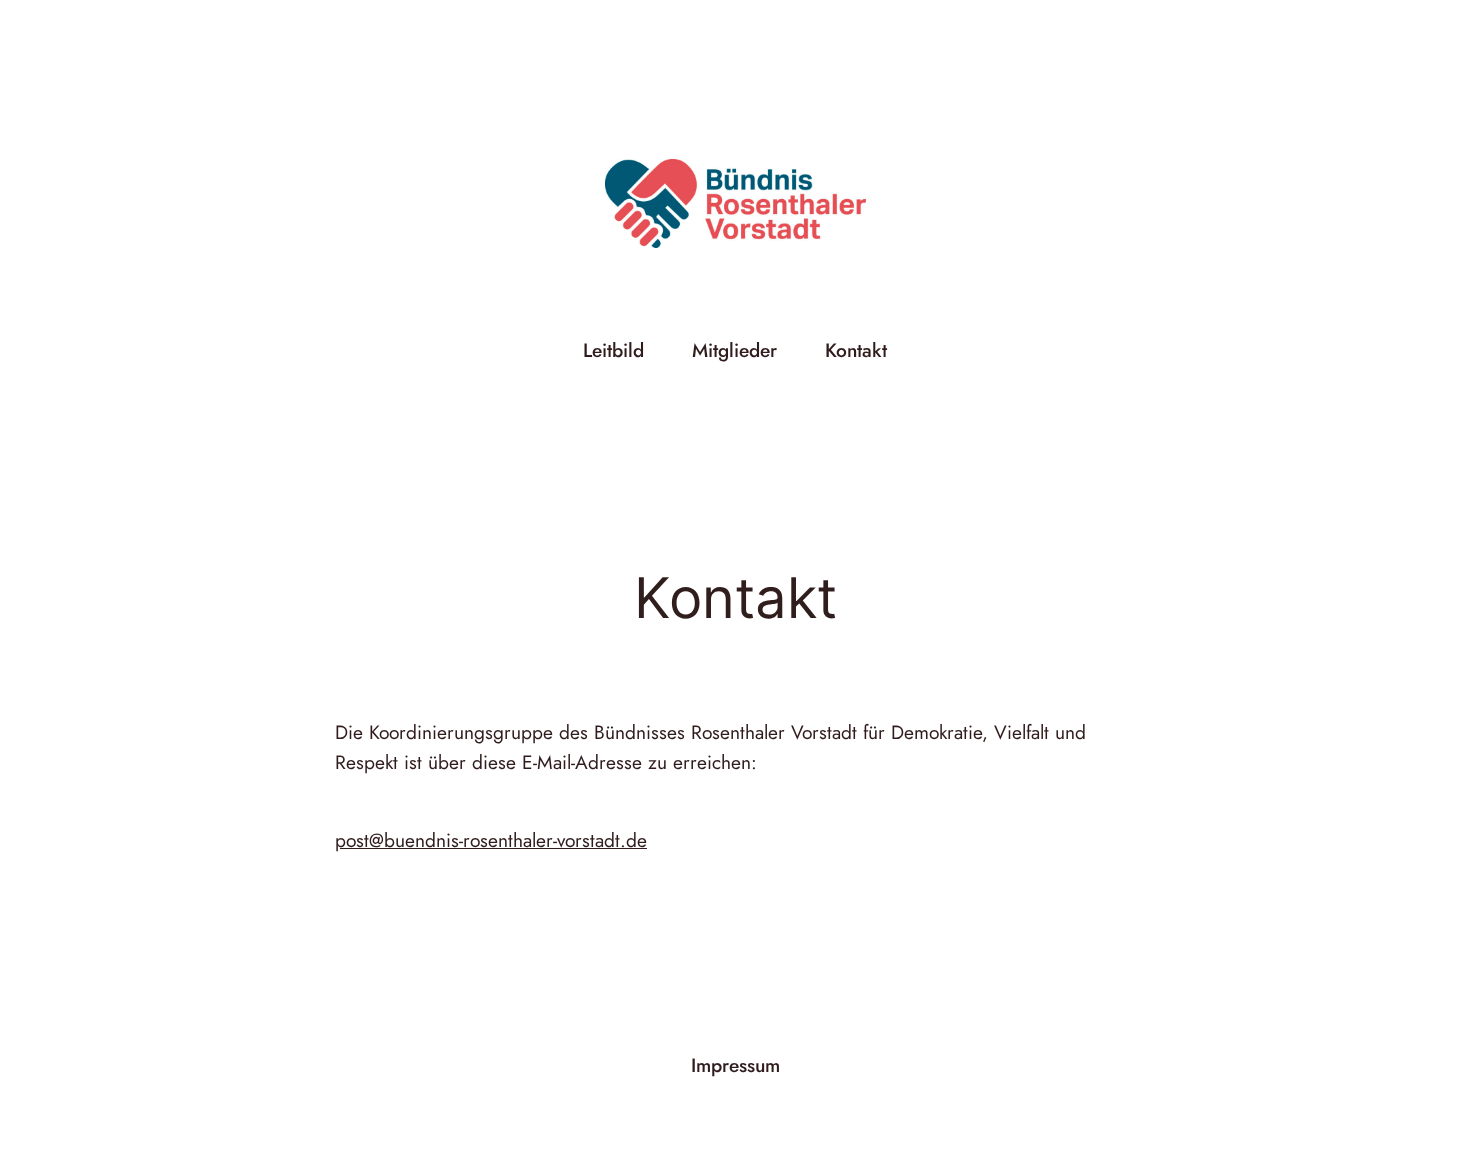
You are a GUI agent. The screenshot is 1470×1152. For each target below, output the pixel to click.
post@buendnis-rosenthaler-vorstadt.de (491, 840)
